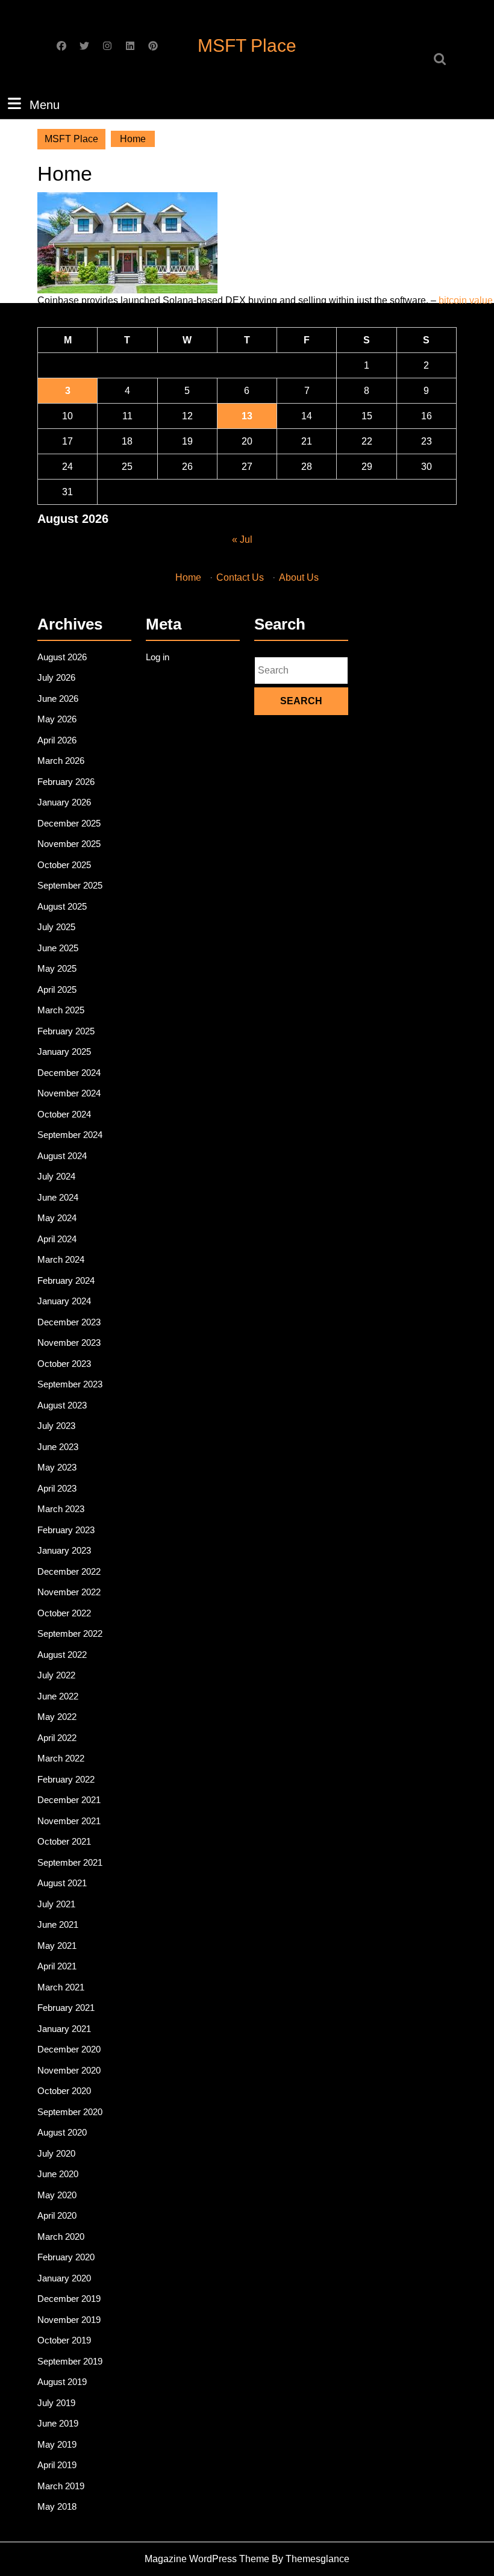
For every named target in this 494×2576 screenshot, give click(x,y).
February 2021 (66, 2008)
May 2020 (57, 2195)
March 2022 (61, 1758)
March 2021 (61, 1987)
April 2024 (57, 1239)
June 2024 (58, 1197)
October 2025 (64, 865)
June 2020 (58, 2174)
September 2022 (70, 1633)
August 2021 (62, 1883)
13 (247, 416)
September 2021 (70, 1862)
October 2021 (64, 1841)
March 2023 (61, 1509)
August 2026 (62, 657)
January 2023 (64, 1550)
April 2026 (57, 740)
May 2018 (57, 2506)
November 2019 (69, 2320)
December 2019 (69, 2299)
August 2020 (62, 2132)
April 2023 (57, 1488)
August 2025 (62, 906)
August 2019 (62, 2382)
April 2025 (57, 989)
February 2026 (66, 782)
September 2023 (70, 1384)
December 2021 (69, 1800)
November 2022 (69, 1592)
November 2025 (69, 844)
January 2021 (64, 2029)
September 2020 (70, 2112)
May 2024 (57, 1218)
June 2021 (58, 1924)
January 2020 (64, 2278)
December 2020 (69, 2049)
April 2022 (57, 1738)
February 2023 (66, 1530)
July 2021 (56, 1904)
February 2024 (66, 1280)
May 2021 (57, 1946)
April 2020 (57, 2215)
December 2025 (69, 823)
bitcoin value (466, 300)
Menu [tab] (45, 105)
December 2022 (69, 1571)
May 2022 (57, 1717)
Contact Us (240, 577)
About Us (299, 577)
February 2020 (66, 2257)
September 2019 (70, 2361)
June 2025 (58, 948)
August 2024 (62, 1156)
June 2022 (58, 1696)
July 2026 (56, 677)
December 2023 (69, 1322)
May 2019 (57, 2444)
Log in (158, 657)
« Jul (242, 539)
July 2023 (56, 1426)
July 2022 (56, 1675)
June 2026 (58, 699)
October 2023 (64, 1364)
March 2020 (61, 2237)
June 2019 (58, 2423)
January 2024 (64, 1301)
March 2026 (61, 761)
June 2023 (58, 1447)
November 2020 (69, 2070)
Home (188, 577)
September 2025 (70, 885)
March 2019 (61, 2486)
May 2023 (57, 1467)
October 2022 (64, 1613)
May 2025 (57, 968)
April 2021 (57, 1966)
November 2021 (69, 1821)
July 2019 (56, 2403)
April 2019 (57, 2465)
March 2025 (61, 1010)
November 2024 (69, 1093)
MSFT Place (247, 45)
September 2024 (70, 1135)
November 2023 (69, 1343)
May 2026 (57, 719)
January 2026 (64, 802)
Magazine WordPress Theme (207, 2559)
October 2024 (64, 1114)
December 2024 (69, 1073)
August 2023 (62, 1405)
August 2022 (62, 1655)
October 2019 (64, 2340)
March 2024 (61, 1259)
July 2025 (56, 927)
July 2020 (56, 2153)
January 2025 (64, 1052)
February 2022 (66, 1779)
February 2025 (66, 1031)
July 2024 (56, 1176)
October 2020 (64, 2091)
